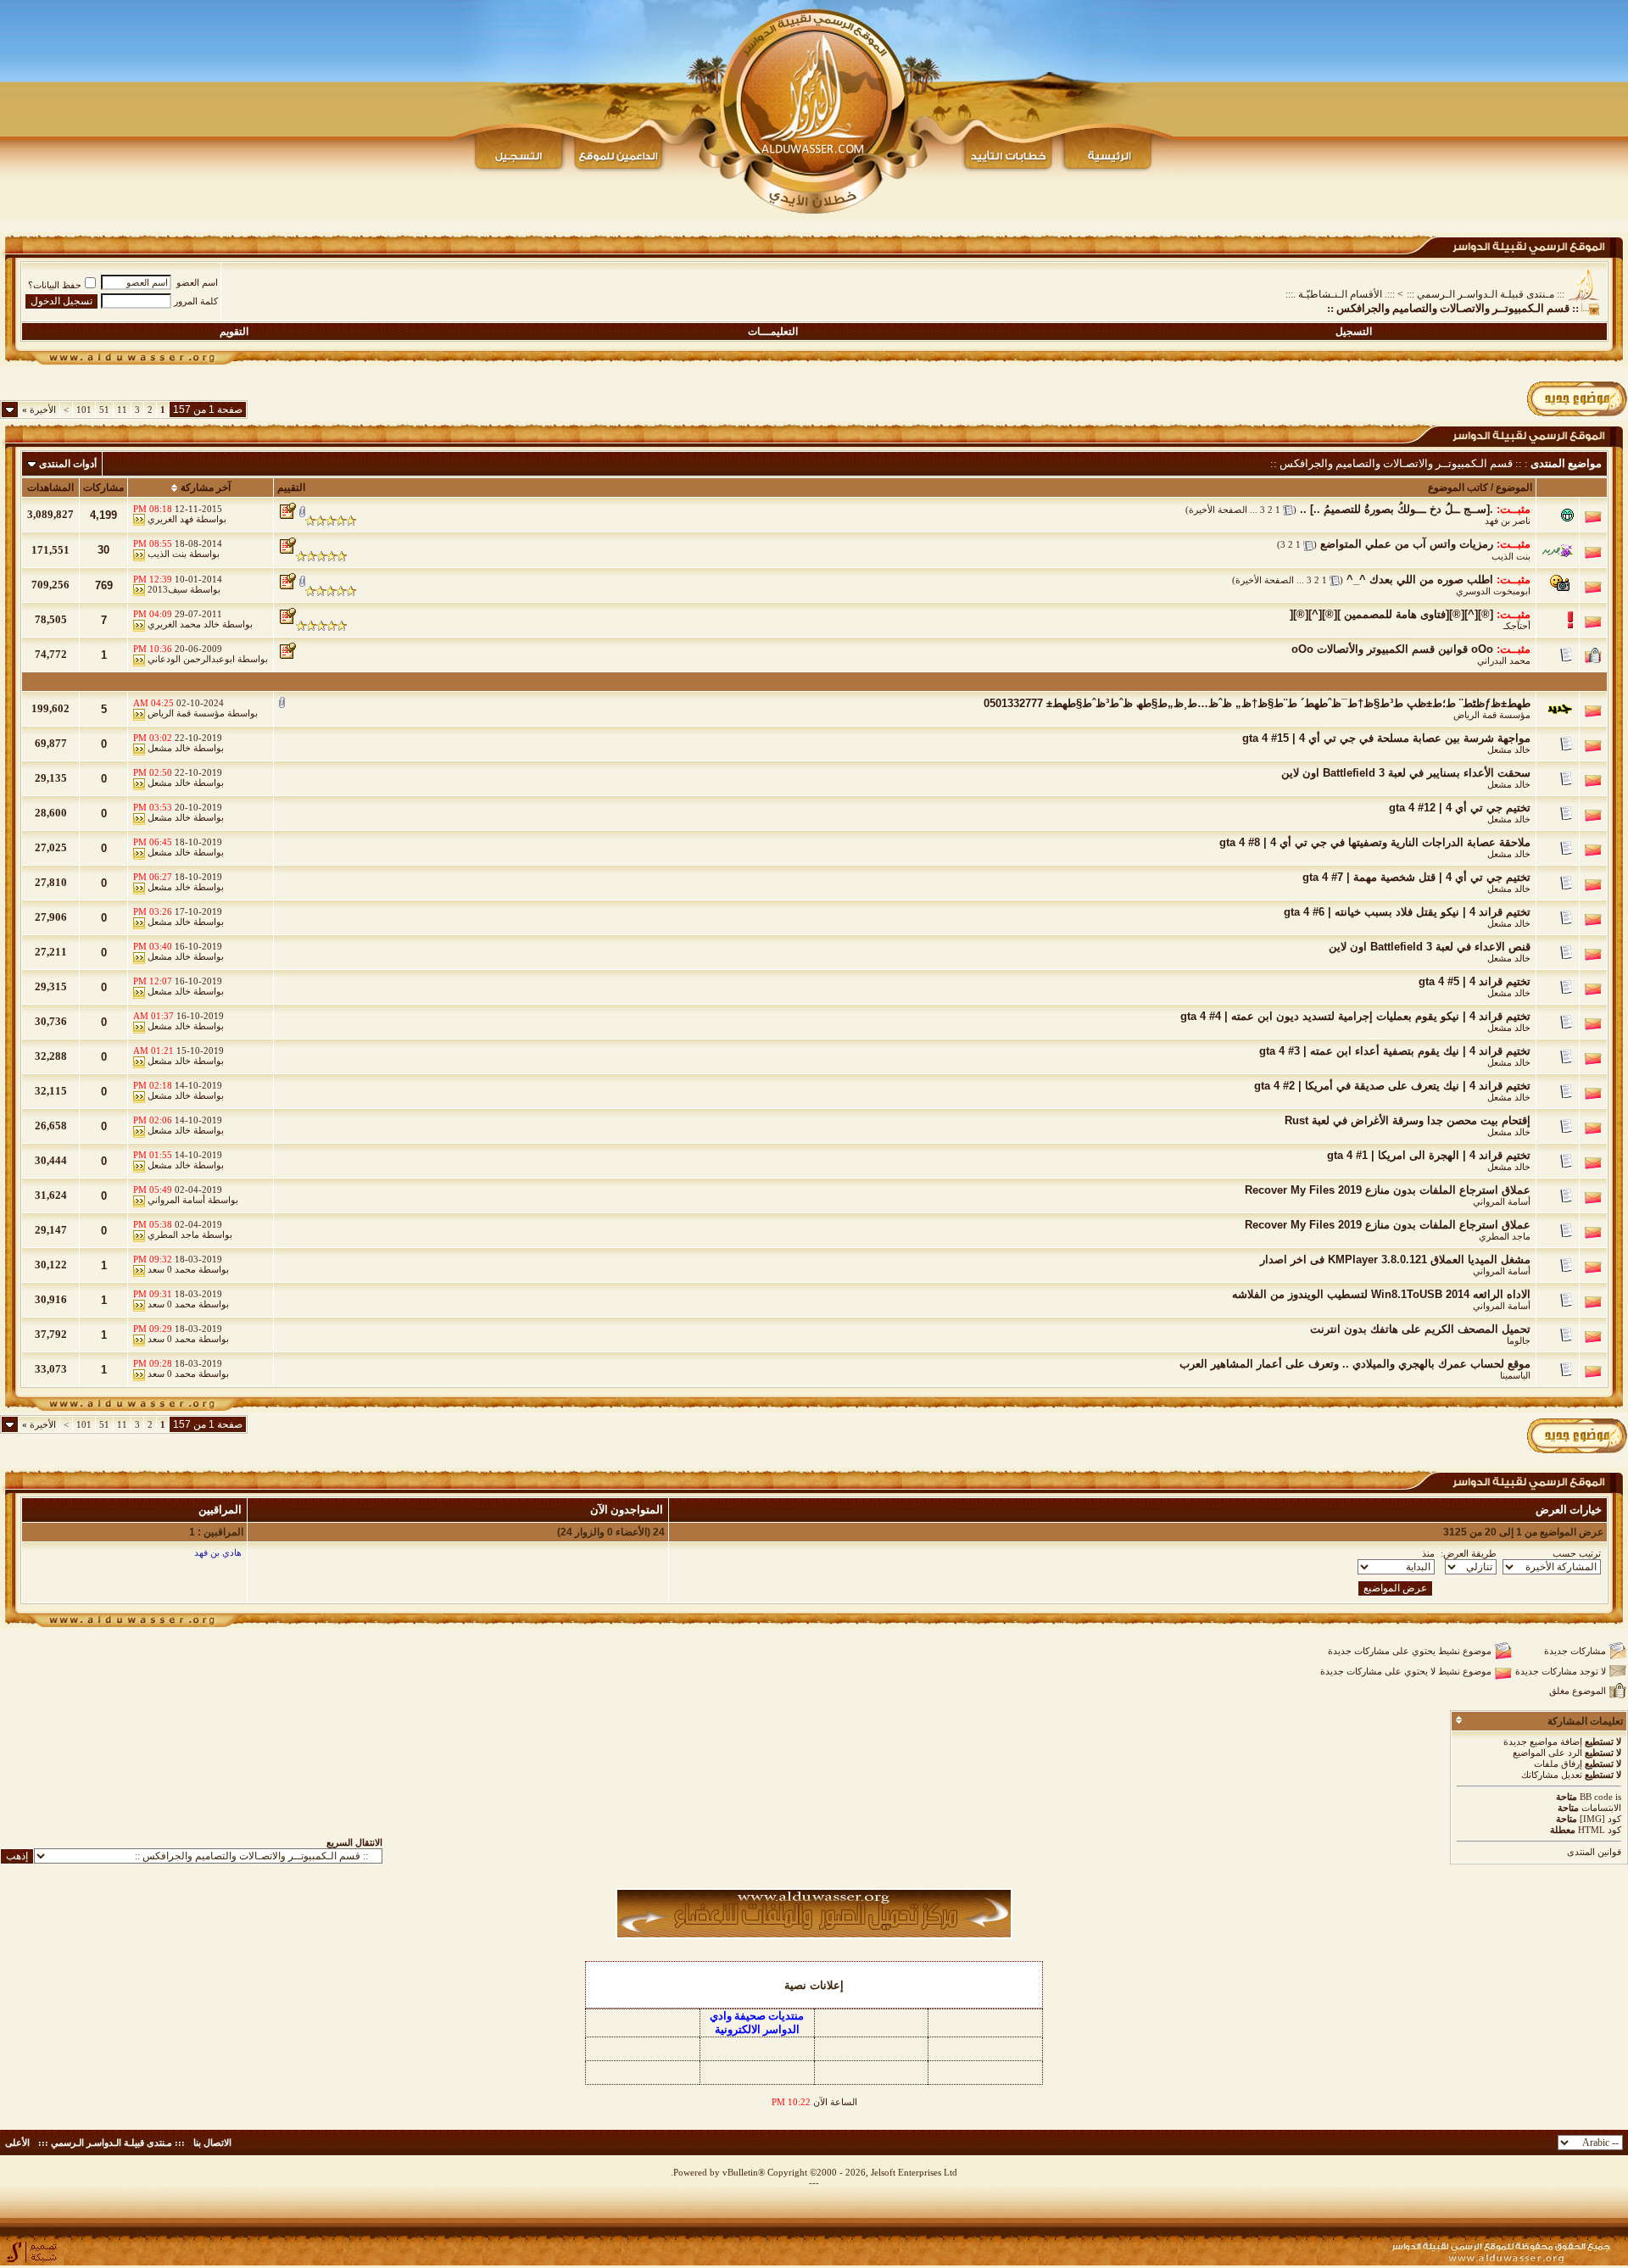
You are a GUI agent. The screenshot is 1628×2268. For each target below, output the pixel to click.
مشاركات (103, 488)
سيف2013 (167, 589)
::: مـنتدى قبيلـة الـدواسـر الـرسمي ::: (1486, 294)
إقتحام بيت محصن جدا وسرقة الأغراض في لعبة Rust (1408, 1120)
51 (104, 410)
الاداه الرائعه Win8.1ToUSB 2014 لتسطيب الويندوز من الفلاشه (1381, 1294)
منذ (1428, 1553)
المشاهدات (50, 488)
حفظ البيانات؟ (55, 285)
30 (103, 550)
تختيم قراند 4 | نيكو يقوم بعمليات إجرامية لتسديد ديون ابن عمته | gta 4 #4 (1355, 1016)
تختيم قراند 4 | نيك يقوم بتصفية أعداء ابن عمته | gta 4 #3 (1395, 1051)
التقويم (234, 332)
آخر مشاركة (206, 488)
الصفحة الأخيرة (1218, 510)
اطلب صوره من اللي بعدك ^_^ (1420, 580)
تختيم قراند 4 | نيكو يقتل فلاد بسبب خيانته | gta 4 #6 (1407, 912)
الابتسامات (1601, 1808)
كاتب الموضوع (1458, 488)
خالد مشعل (1509, 749)
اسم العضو (197, 282)
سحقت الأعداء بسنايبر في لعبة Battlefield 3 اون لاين (1406, 773)
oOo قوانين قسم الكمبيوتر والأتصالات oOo (1392, 649)
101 (84, 410)
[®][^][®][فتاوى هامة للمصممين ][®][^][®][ (1391, 614)
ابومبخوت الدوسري (1493, 591)
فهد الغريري (170, 519)
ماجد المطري (1505, 1236)
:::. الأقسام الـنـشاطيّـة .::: (1340, 294)
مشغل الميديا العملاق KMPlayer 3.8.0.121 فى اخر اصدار (1395, 1259)
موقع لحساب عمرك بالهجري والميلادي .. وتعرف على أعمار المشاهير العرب (1355, 1364)
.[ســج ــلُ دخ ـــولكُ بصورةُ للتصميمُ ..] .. (1397, 509)
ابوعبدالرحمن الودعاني (191, 659)
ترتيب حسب (1577, 1553)
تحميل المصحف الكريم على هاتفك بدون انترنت (1420, 1329)
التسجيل (1354, 332)
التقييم (291, 488)
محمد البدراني (1504, 660)
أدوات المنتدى (68, 464)
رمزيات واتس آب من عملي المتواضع (1407, 544)
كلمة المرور (196, 301)
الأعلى (17, 2143)
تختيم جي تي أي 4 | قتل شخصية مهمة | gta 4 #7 (1416, 877)
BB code (1596, 1797)
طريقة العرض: (1469, 1553)
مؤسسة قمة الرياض (1492, 715)
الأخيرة (39, 410)
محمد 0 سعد (172, 1269)
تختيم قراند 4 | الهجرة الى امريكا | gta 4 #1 (1429, 1155)
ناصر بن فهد (1508, 521)
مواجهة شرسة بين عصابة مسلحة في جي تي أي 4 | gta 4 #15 (1386, 738)
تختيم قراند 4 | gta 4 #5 (1475, 981)
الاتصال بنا (212, 2143)
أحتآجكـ (1517, 626)
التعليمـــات (773, 332)
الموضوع (1514, 488)
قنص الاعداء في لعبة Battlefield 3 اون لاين (1430, 947)
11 (122, 410)
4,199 (103, 515)
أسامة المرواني (1502, 1201)
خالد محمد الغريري (184, 624)
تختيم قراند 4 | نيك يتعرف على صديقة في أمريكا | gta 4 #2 (1392, 1086)
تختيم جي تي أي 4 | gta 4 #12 (1460, 808)
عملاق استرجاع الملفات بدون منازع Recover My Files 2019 (1388, 1190)
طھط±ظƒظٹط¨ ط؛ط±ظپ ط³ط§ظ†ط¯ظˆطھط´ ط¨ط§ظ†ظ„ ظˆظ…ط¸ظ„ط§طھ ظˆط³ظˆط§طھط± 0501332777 (1257, 703)
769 (104, 585)
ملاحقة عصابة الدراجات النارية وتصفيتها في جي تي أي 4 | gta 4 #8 (1375, 842)
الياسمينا (1515, 1375)
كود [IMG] (1600, 1819)
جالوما (1519, 1340)
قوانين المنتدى (1594, 1852)
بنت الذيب (1511, 556)
